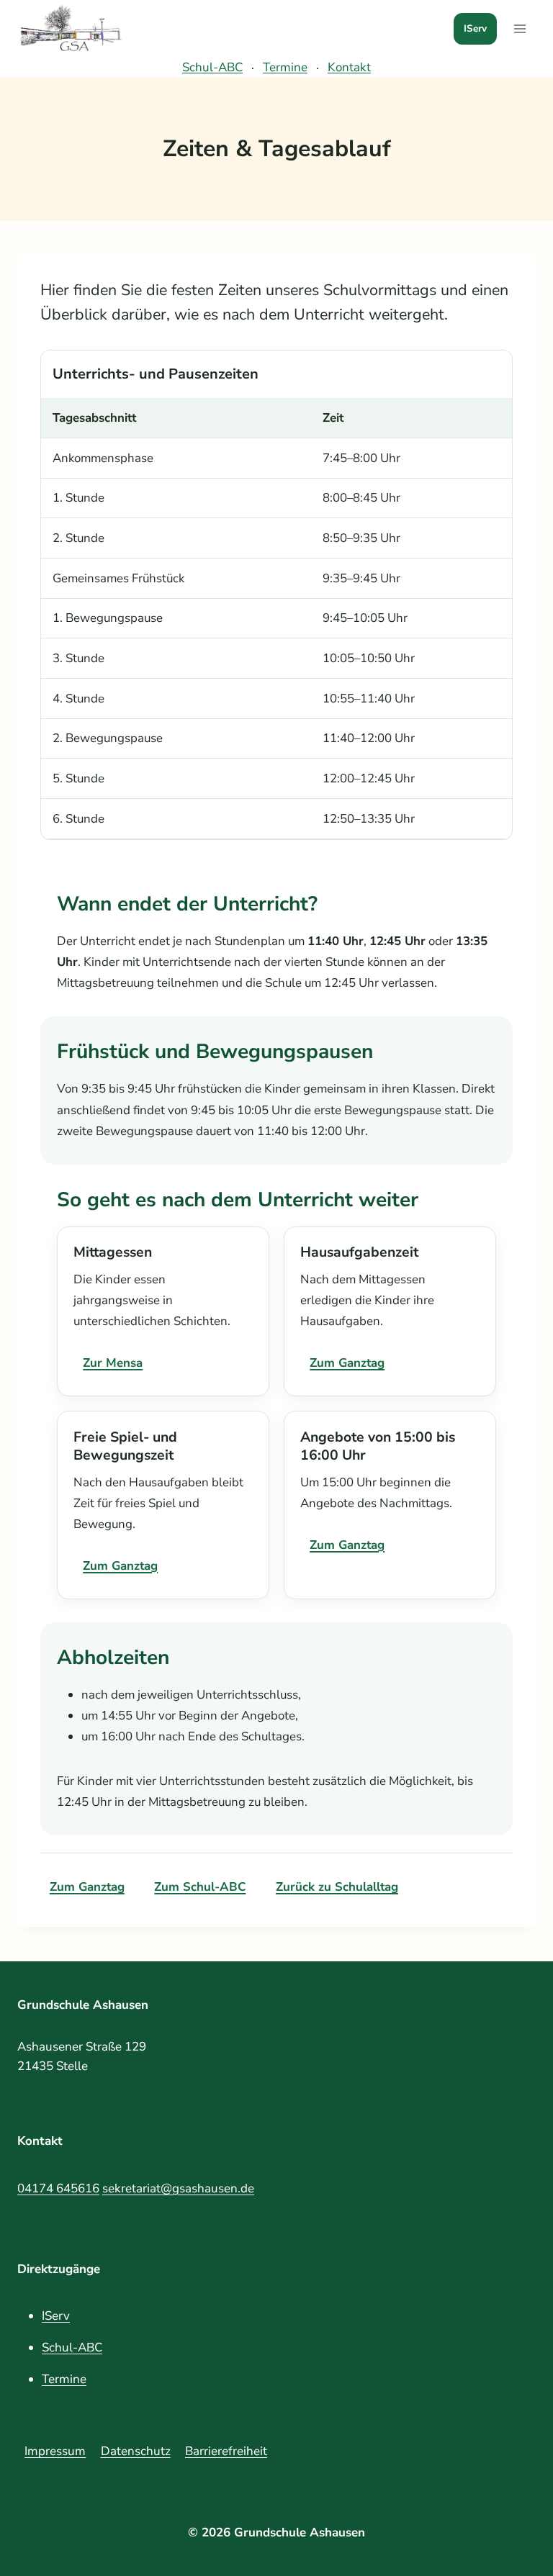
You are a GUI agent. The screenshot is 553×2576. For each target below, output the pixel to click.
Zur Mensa (113, 1363)
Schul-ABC (212, 67)
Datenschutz (136, 2451)
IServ (475, 28)
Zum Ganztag (347, 1363)
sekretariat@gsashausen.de (178, 2188)
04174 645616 (58, 2188)
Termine (285, 67)
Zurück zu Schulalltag (337, 1887)
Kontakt (349, 67)
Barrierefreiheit (226, 2451)
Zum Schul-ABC (200, 1887)
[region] (276, 595)
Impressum (55, 2451)
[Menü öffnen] (520, 29)
